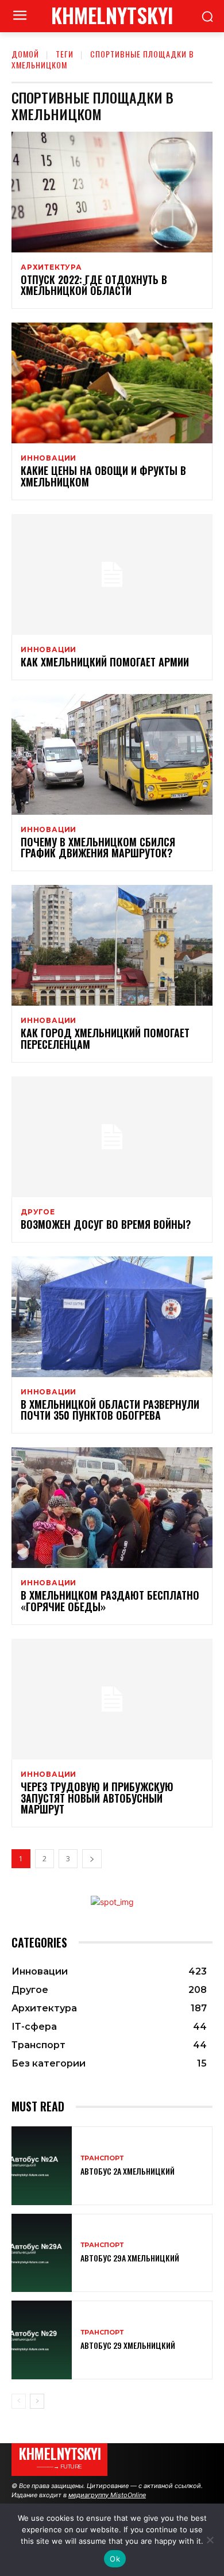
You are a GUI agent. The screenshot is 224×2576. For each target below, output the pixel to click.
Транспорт (102, 2158)
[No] (210, 2540)
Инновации (49, 458)
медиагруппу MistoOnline (107, 2495)
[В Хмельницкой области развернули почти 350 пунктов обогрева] (112, 1317)
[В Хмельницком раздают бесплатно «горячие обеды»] (112, 1508)
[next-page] (92, 1859)
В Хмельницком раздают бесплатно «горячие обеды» (110, 1601)
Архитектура (51, 267)
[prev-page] (19, 2401)
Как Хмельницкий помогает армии (105, 662)
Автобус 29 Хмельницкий (128, 2345)
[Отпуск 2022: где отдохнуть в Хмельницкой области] (112, 192)
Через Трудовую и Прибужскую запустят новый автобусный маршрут (97, 1798)
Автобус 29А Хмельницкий (130, 2258)
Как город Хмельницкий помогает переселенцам (105, 1038)
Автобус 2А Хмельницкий (128, 2171)
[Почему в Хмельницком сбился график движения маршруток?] (112, 754)
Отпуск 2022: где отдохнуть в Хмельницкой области (94, 285)
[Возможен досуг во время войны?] (112, 1137)
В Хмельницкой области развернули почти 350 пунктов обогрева (110, 1410)
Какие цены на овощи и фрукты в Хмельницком (103, 476)
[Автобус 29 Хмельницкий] (42, 2340)
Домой (25, 54)
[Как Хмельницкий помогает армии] (112, 574)
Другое (38, 1212)
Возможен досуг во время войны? (106, 1224)
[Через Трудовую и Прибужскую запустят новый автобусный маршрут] (112, 1699)
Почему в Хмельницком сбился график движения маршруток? (98, 848)
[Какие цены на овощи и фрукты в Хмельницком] (112, 383)
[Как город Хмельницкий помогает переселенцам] (112, 945)
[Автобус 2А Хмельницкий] (42, 2166)
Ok (115, 2559)
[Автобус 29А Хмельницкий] (42, 2253)
